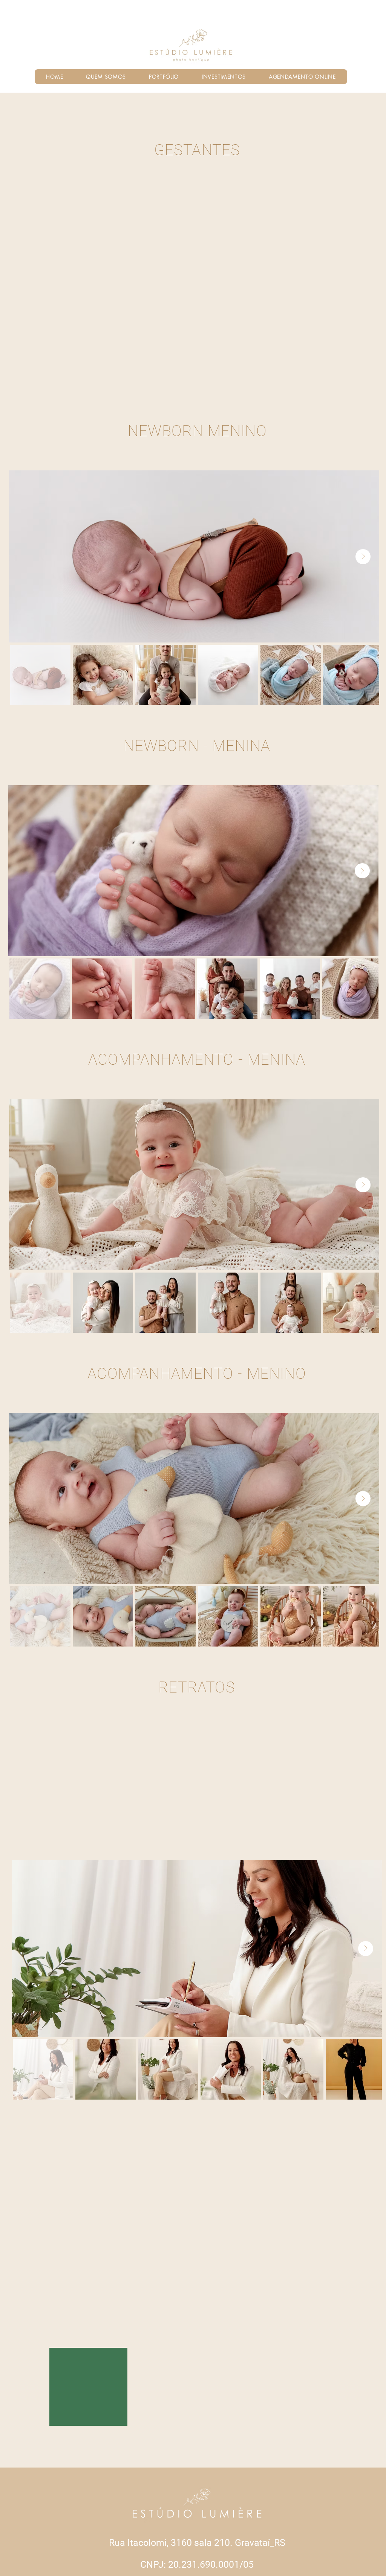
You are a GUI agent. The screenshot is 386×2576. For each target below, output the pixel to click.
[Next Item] (363, 557)
